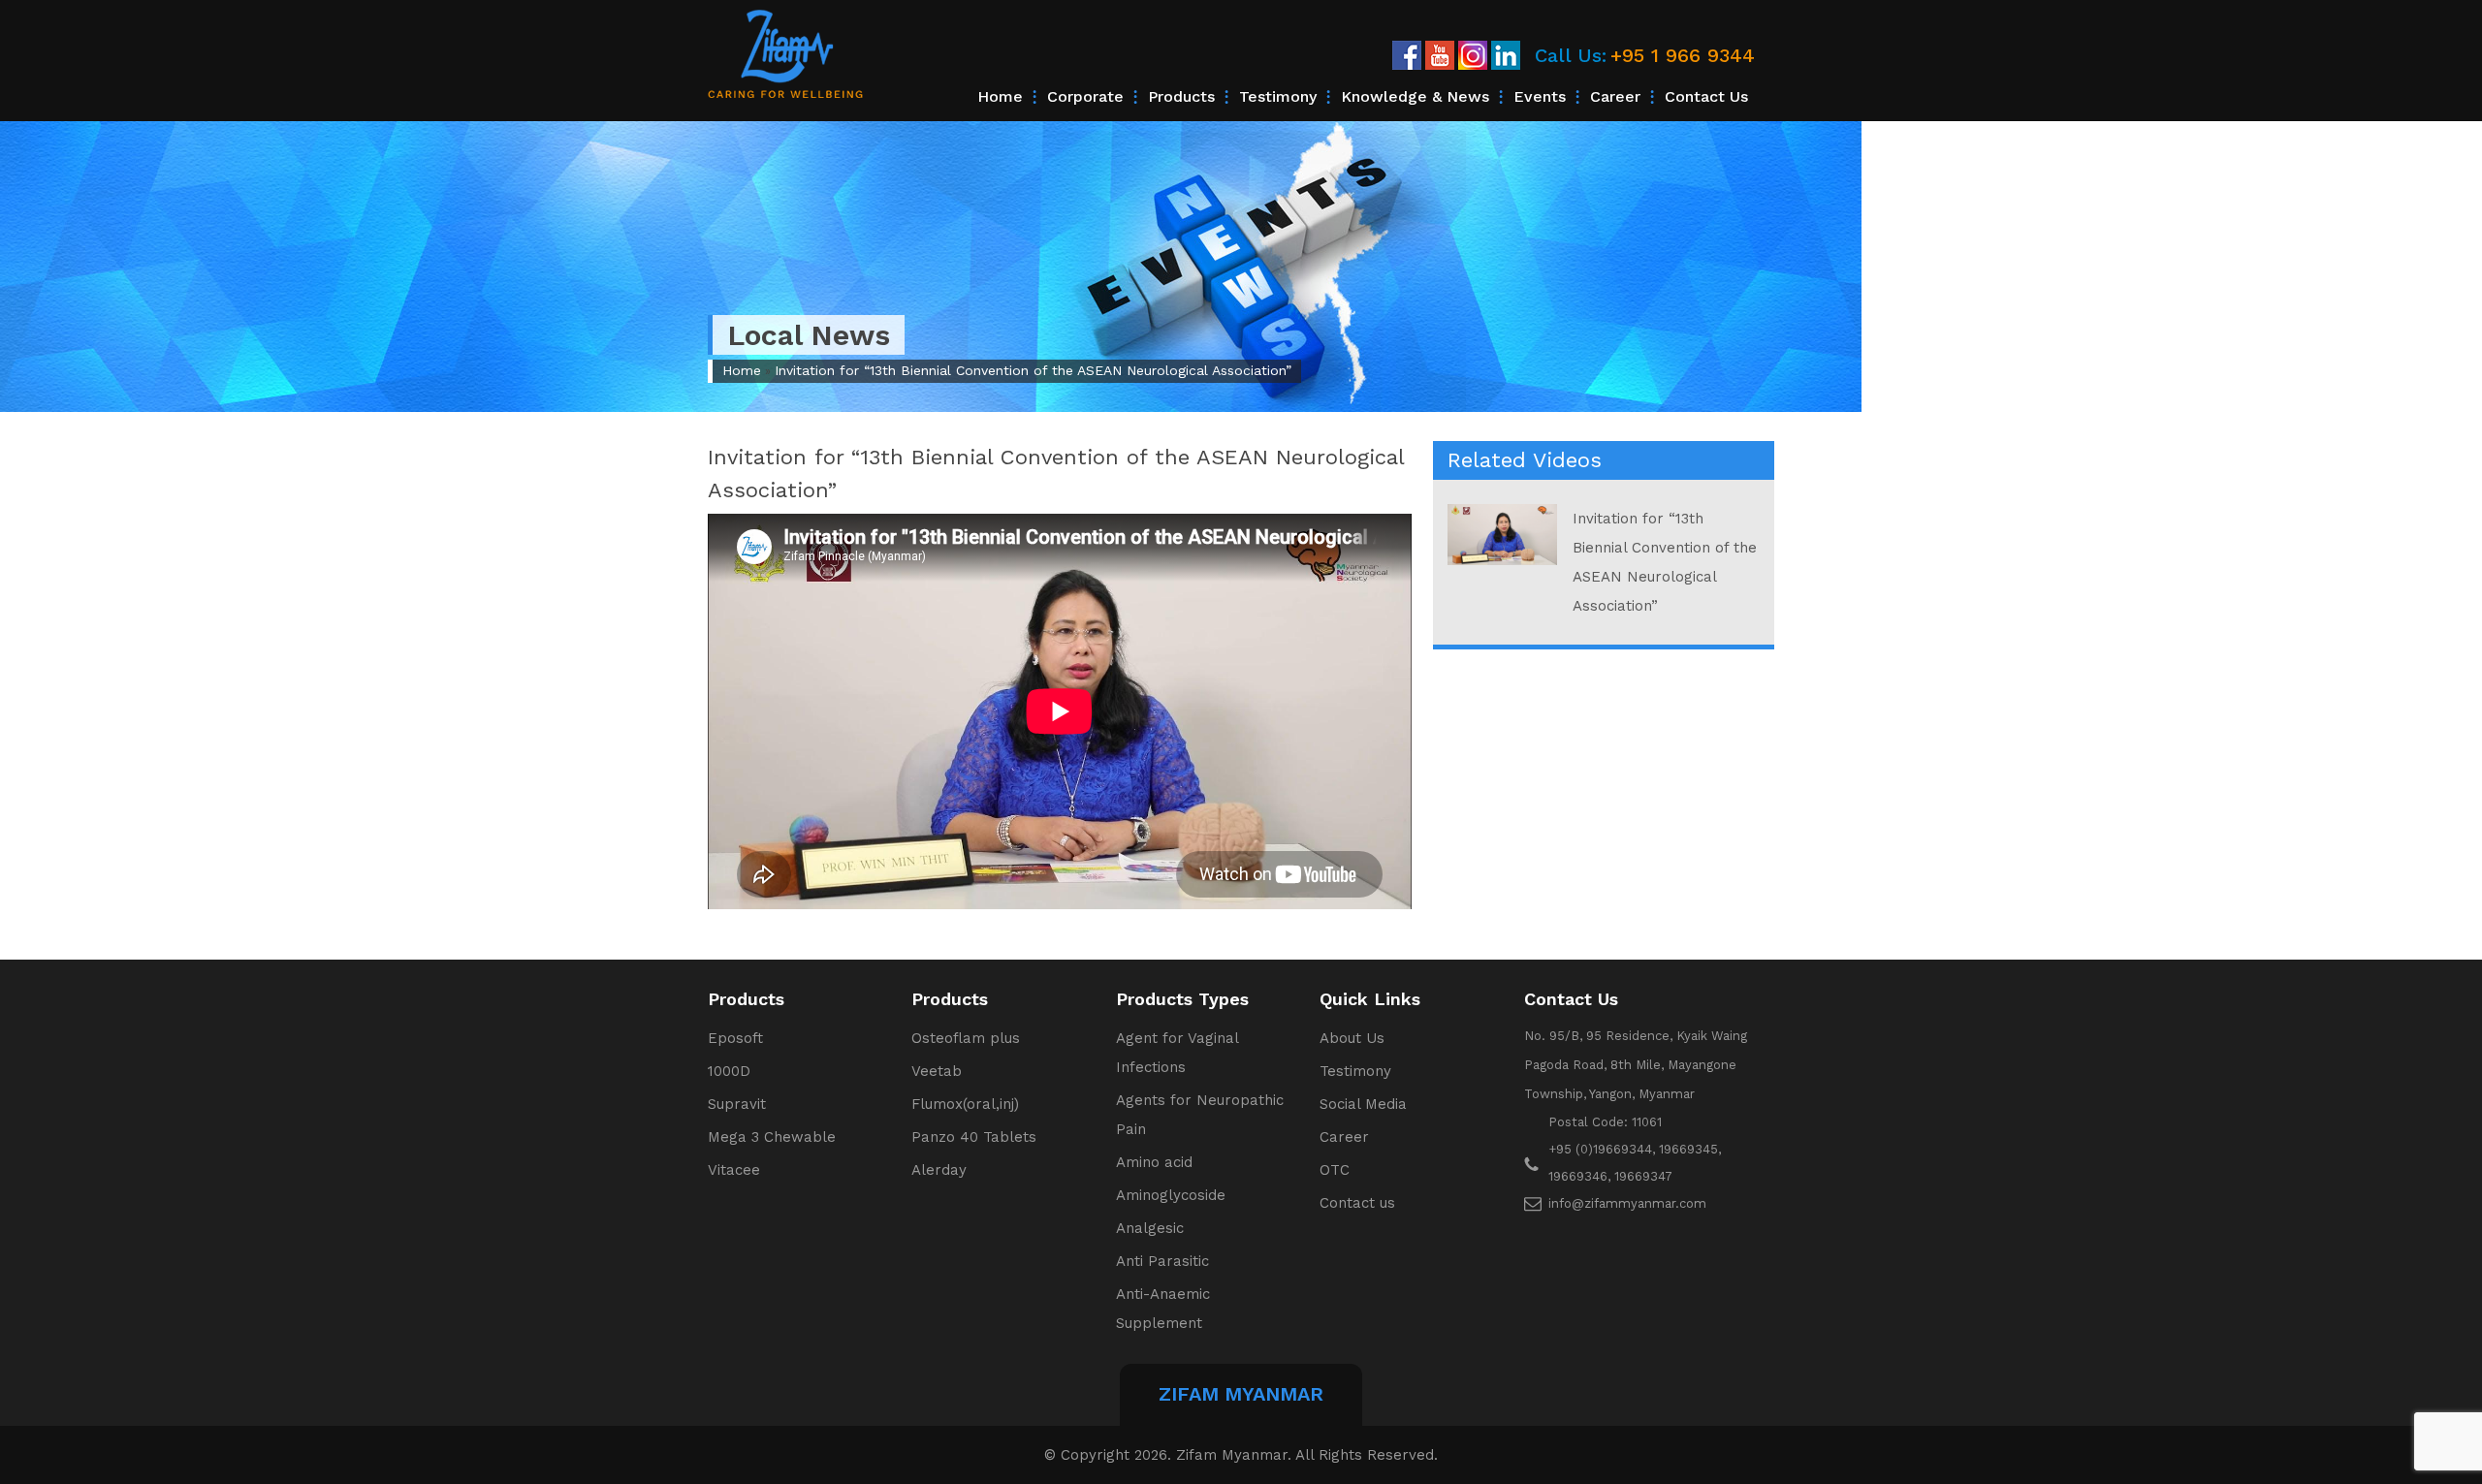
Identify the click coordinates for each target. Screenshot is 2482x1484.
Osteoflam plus (966, 1038)
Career (1615, 96)
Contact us (1706, 96)
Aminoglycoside (1171, 1195)
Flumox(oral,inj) (965, 1104)
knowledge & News (1415, 96)
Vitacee (734, 1170)
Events (1540, 96)
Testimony (1278, 96)
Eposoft (735, 1038)
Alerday (939, 1170)
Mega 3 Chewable (772, 1137)
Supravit (737, 1104)
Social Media (1363, 1104)
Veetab (937, 1071)
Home (1000, 96)
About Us (1352, 1038)
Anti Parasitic (1162, 1261)
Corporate (1085, 96)
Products (1181, 96)
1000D (729, 1071)
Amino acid (1154, 1162)
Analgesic (1150, 1228)
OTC (1335, 1170)
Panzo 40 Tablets (974, 1137)
